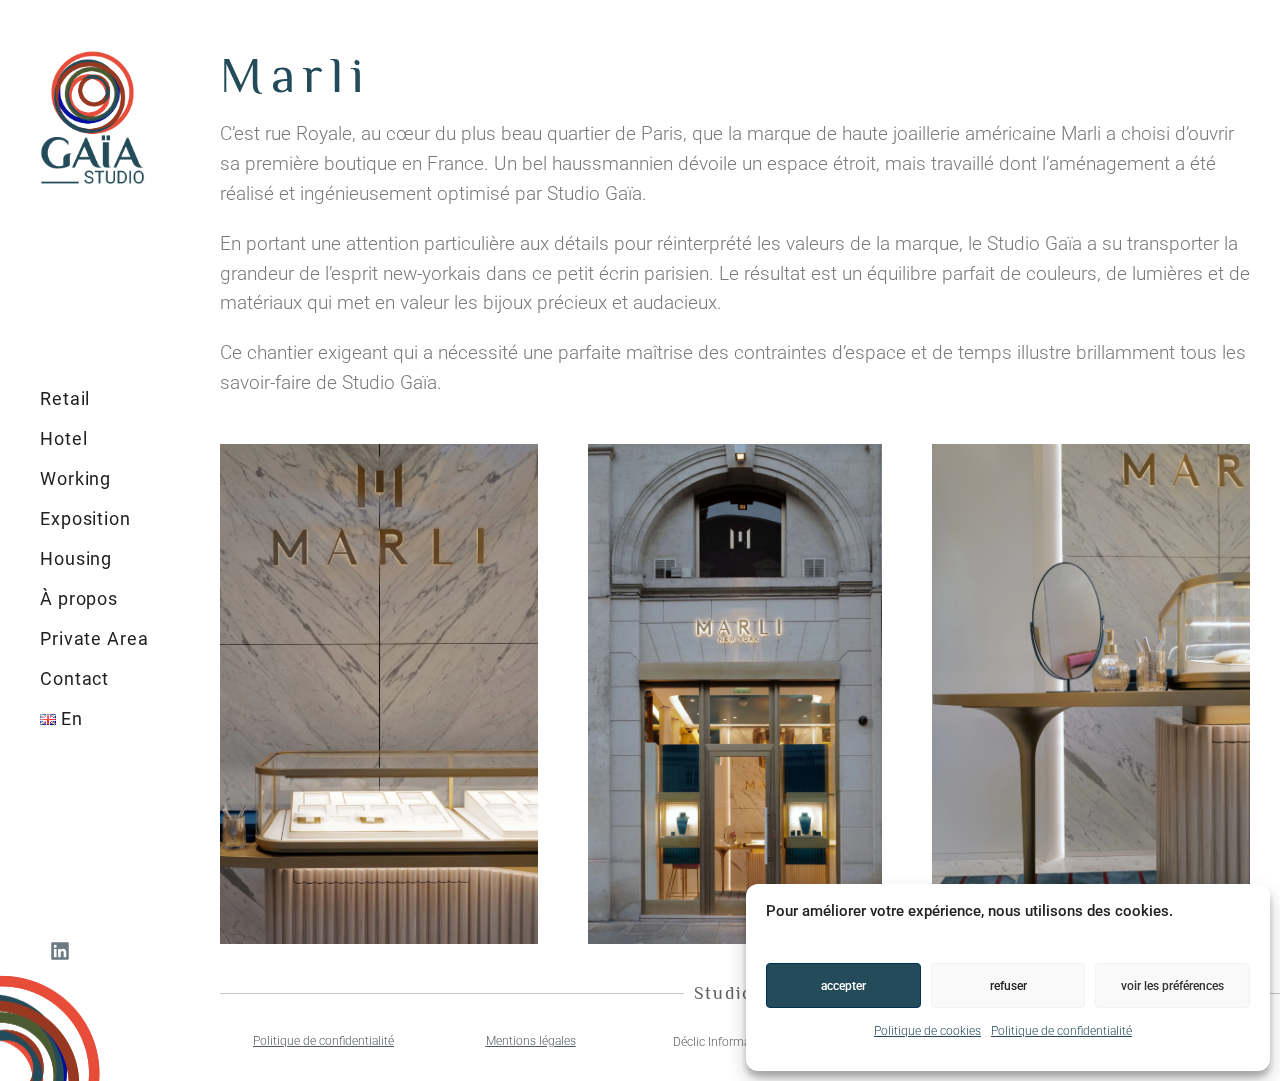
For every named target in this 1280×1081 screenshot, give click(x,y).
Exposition (85, 518)
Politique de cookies (927, 1031)
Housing (76, 558)
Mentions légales (531, 1041)
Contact (74, 678)
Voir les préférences (1172, 986)
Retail (65, 398)
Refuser (1008, 986)
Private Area (94, 638)
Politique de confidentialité (1061, 1031)
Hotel (64, 438)
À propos (79, 598)
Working (75, 478)
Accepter (843, 986)
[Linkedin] (60, 951)
